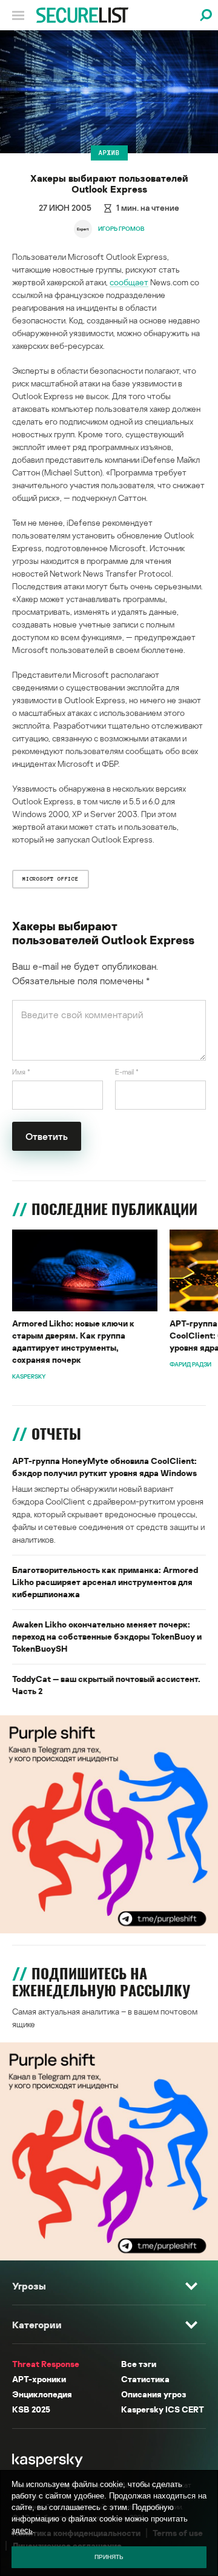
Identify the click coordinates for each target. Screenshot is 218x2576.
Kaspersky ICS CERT (163, 2409)
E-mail (127, 1072)
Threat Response (46, 2364)
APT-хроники (39, 2379)
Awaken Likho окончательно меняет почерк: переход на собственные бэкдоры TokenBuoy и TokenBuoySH (107, 1636)
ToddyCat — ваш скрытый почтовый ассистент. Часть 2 (106, 1685)
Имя (21, 1072)
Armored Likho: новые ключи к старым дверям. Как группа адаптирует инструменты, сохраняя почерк (73, 1341)
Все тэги (139, 2364)
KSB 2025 (31, 2409)
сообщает (129, 282)
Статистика (145, 2379)
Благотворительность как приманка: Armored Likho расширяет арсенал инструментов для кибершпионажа (105, 1582)
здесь (22, 2530)
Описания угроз (154, 2394)
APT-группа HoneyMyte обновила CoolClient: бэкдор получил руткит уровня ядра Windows (104, 1467)
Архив (109, 153)
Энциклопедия (42, 2394)
